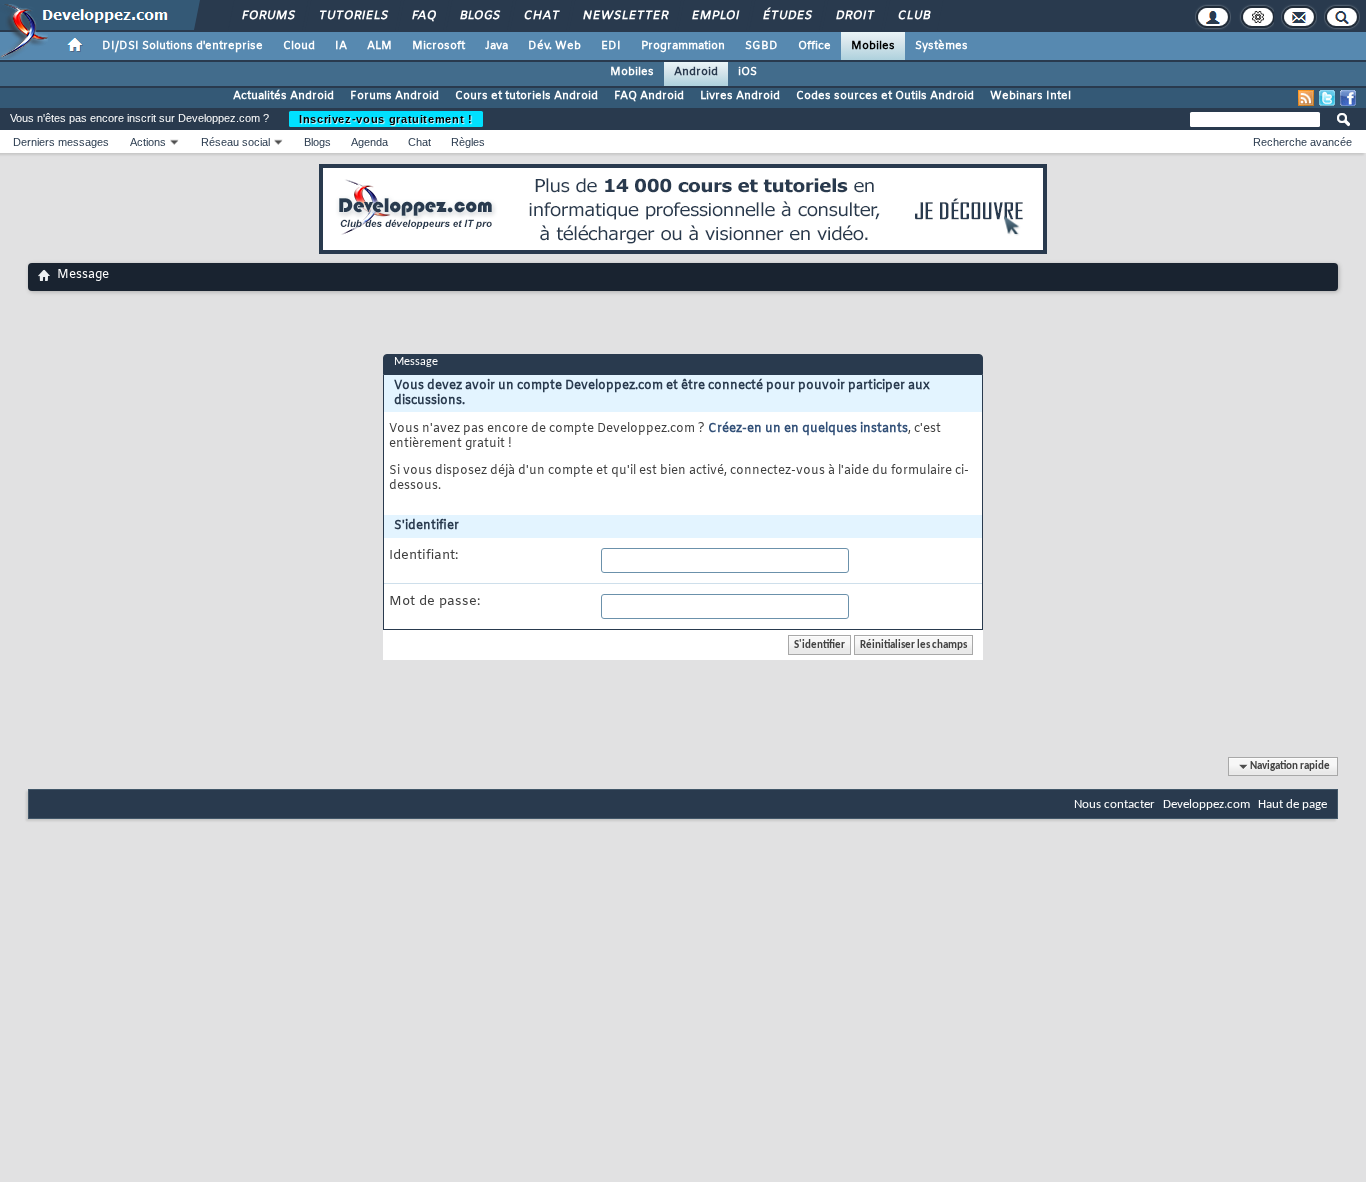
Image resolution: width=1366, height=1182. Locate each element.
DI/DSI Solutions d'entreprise (182, 46)
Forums (267, 16)
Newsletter (624, 16)
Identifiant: (423, 556)
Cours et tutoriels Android (526, 96)
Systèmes (941, 46)
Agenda (369, 142)
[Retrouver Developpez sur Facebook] (1348, 98)
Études (786, 16)
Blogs (479, 16)
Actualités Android (283, 96)
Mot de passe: (434, 602)
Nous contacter (1114, 804)
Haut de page (1292, 804)
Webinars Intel (1030, 96)
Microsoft (438, 46)
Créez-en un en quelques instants (808, 429)
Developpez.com (1206, 804)
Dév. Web (554, 46)
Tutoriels (352, 16)
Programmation (683, 46)
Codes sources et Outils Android (885, 96)
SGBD (761, 46)
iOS (747, 72)
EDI (611, 46)
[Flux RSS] (1306, 98)
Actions (148, 142)
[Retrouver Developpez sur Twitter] (1327, 98)
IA (341, 46)
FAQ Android (649, 96)
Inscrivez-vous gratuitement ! (386, 119)
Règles (468, 142)
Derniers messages (61, 142)
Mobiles (873, 46)
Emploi (714, 16)
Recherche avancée (1302, 142)
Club (913, 16)
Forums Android (394, 96)
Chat (540, 16)
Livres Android (740, 96)
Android (696, 72)
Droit (854, 16)
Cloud (299, 46)
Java (496, 46)
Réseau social (235, 142)
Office (814, 46)
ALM (379, 46)
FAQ (423, 16)
